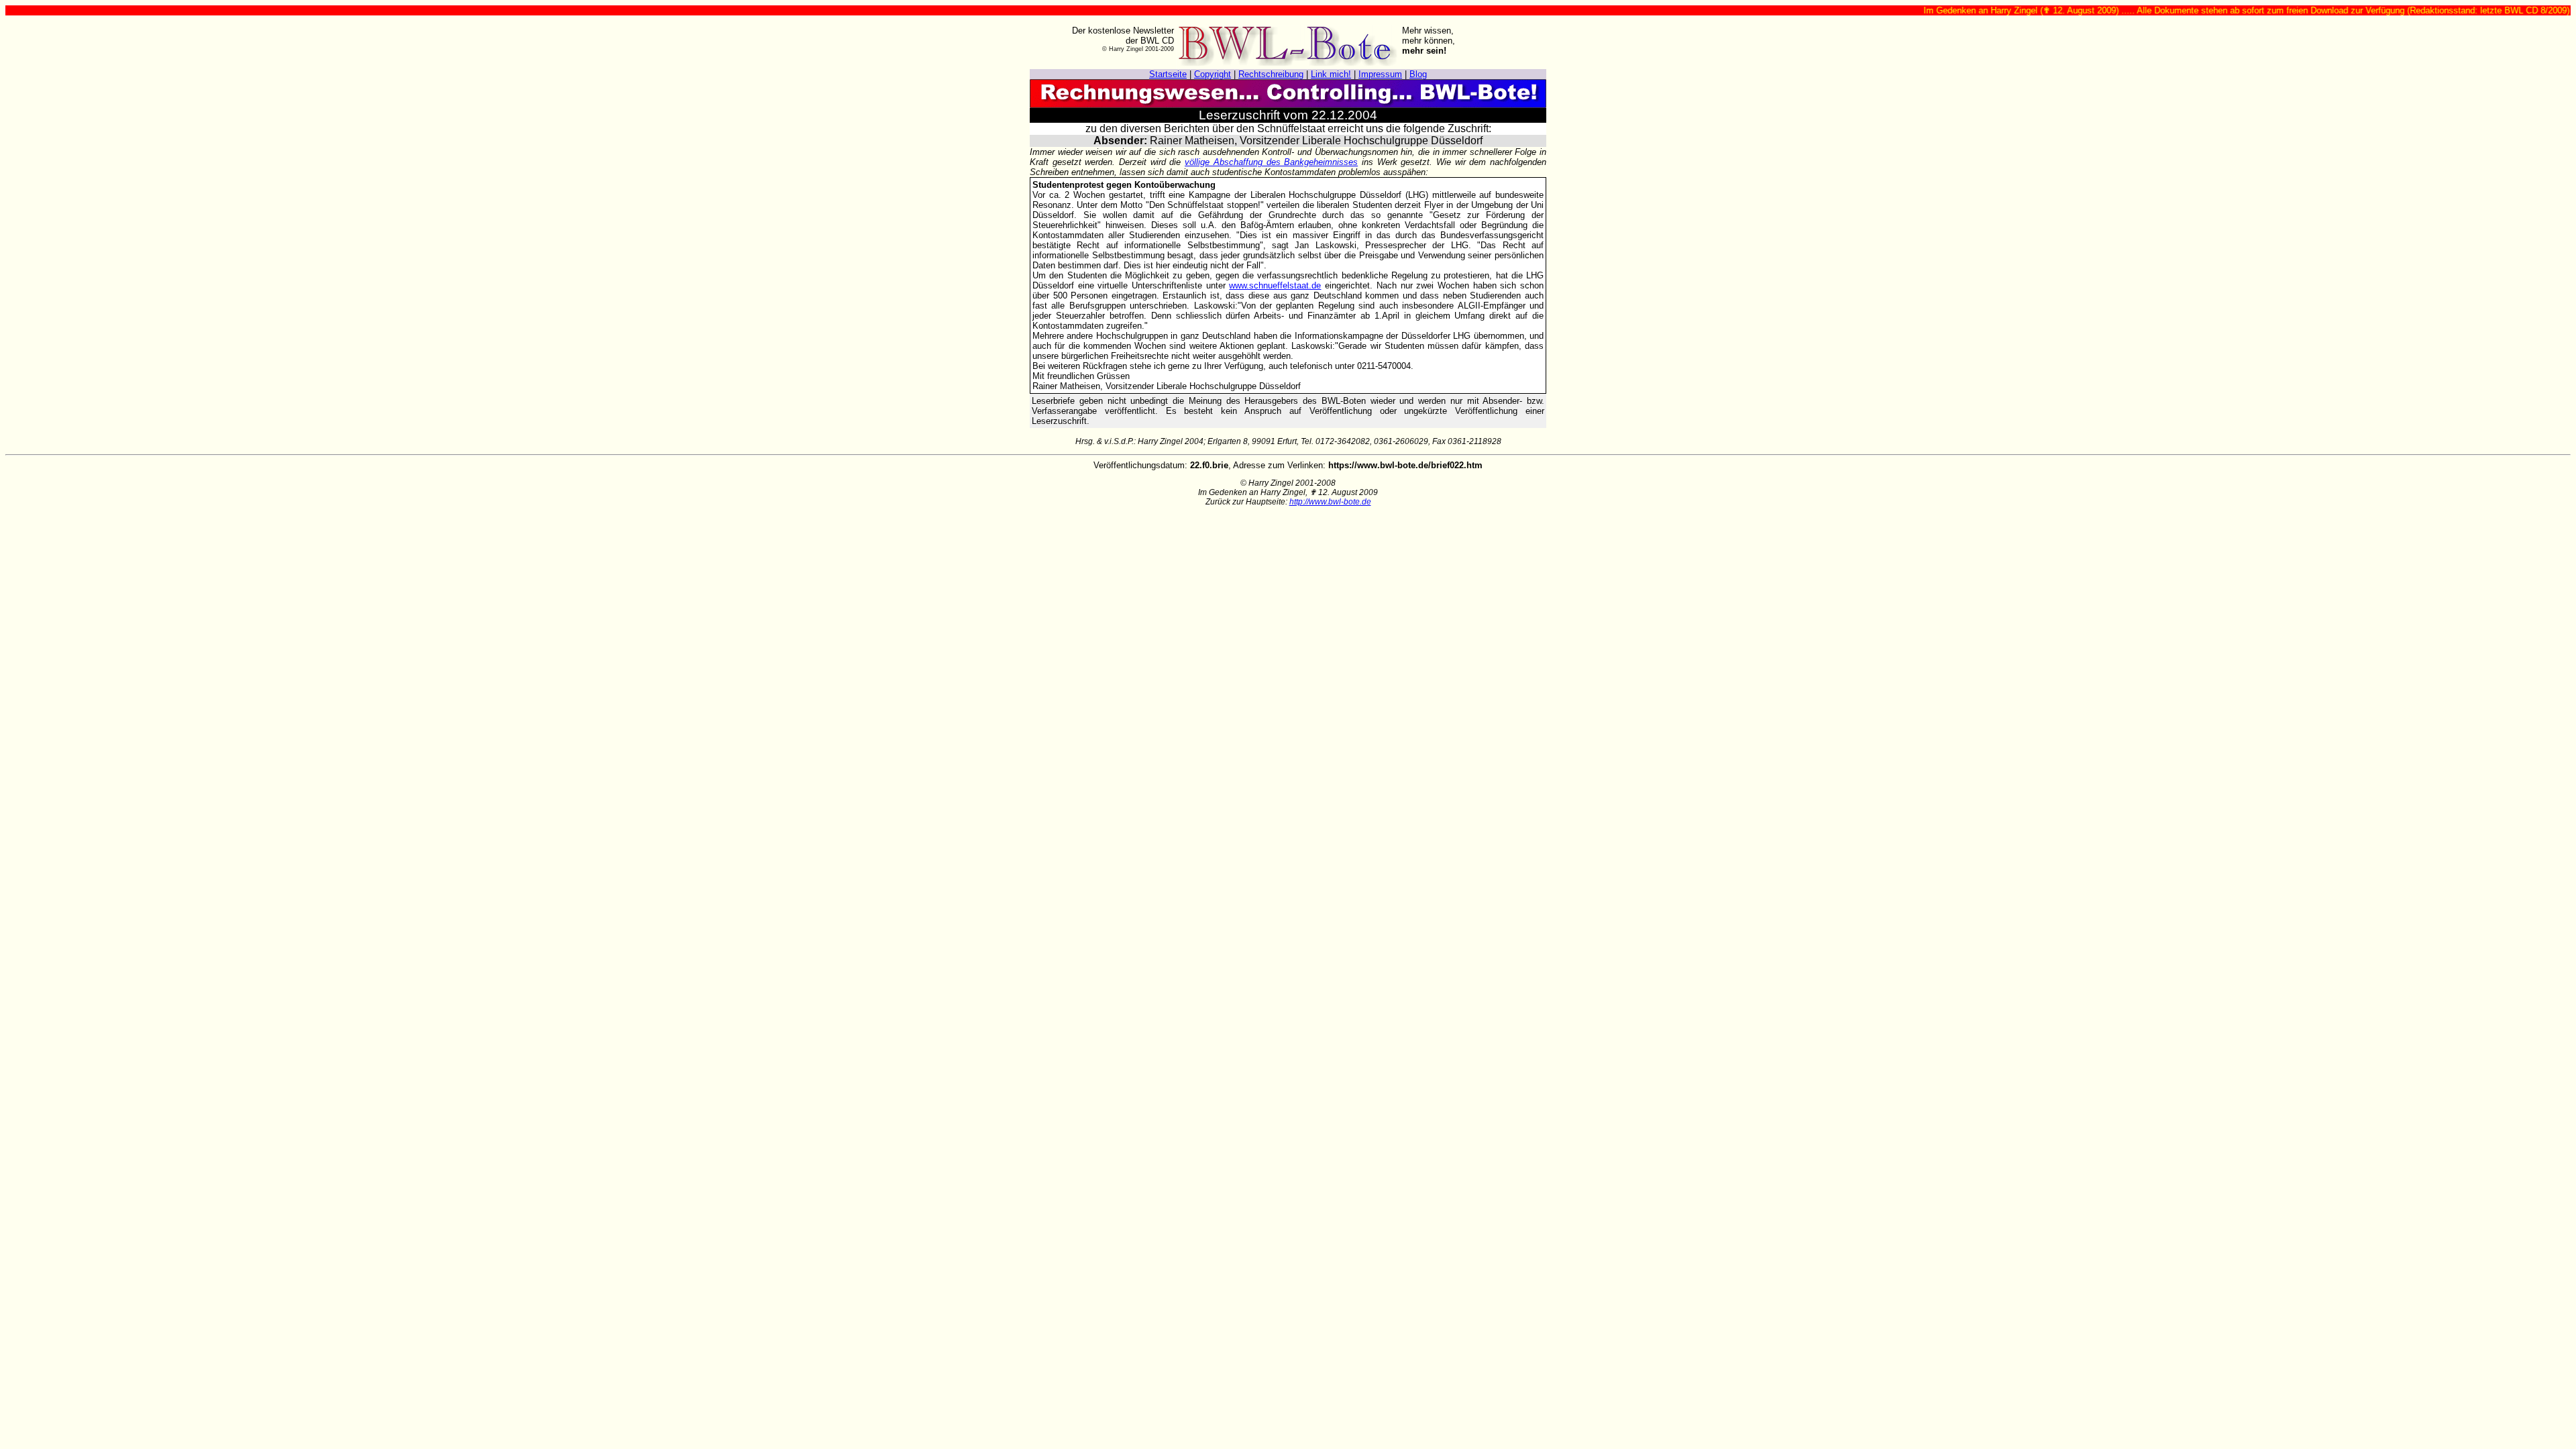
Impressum (1380, 74)
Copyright (1213, 74)
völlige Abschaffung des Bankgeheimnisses (1271, 162)
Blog (1418, 74)
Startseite (1168, 74)
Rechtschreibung (1271, 74)
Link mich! (1331, 74)
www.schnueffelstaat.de (1275, 285)
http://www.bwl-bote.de (1330, 502)
